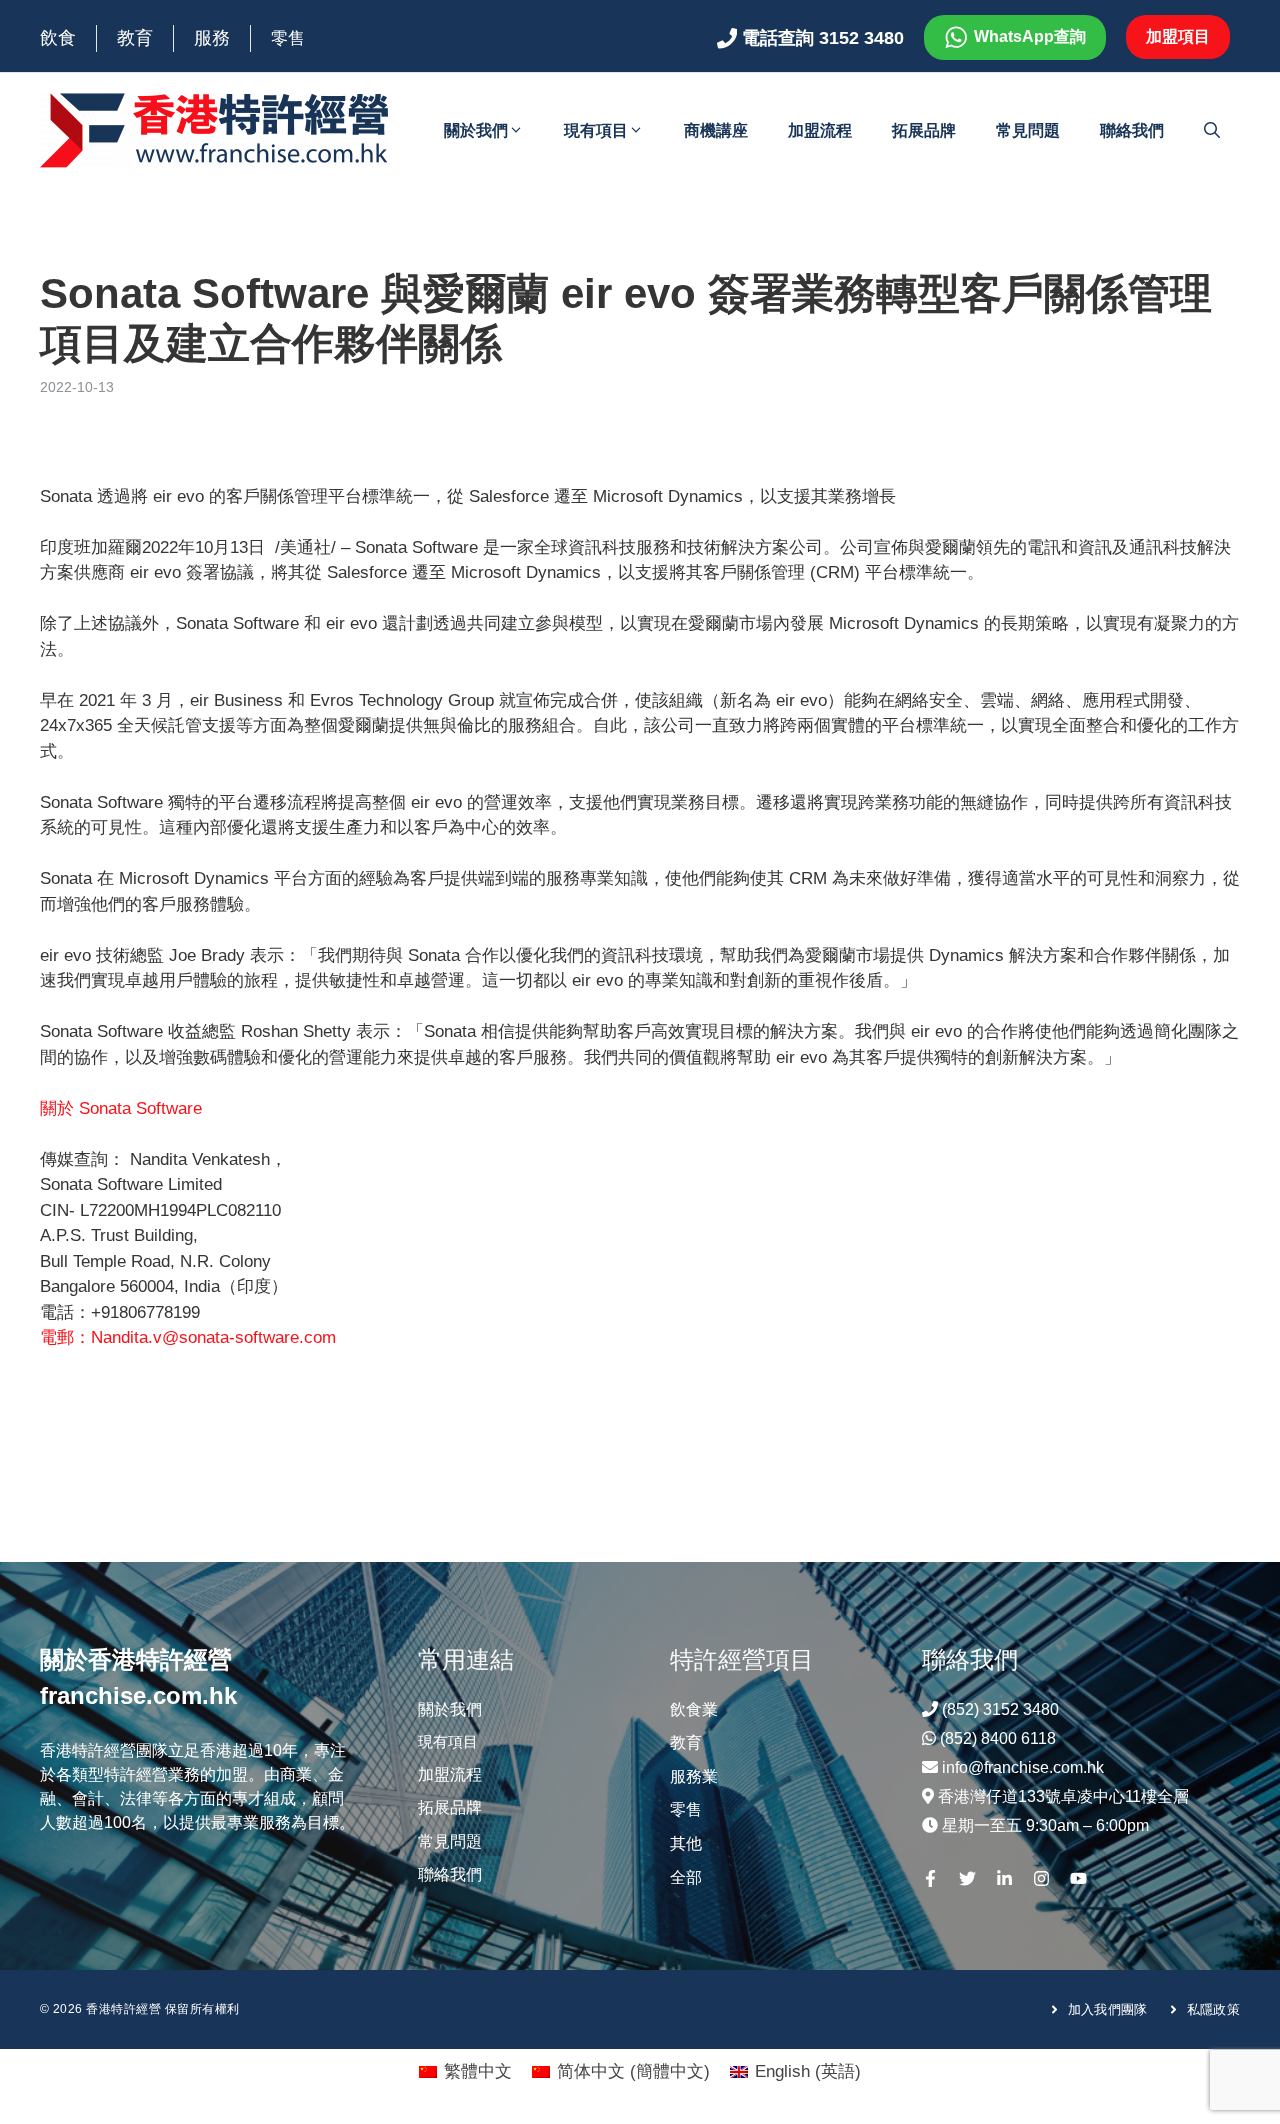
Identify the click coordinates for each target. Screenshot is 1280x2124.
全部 (686, 1877)
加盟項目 (1178, 36)
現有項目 (596, 130)
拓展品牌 (924, 130)
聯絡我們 (1132, 130)
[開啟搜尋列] (1212, 131)
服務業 (694, 1776)
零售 (288, 38)
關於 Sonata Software (121, 1108)
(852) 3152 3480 (1000, 1709)
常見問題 (1028, 130)
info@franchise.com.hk (1023, 1767)
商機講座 (716, 130)
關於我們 (476, 130)
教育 (135, 38)
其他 (686, 1843)
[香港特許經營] (215, 129)
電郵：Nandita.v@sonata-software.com (188, 1337)
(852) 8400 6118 (998, 1738)
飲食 (58, 38)
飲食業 (694, 1709)
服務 (212, 38)
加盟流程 (820, 130)
